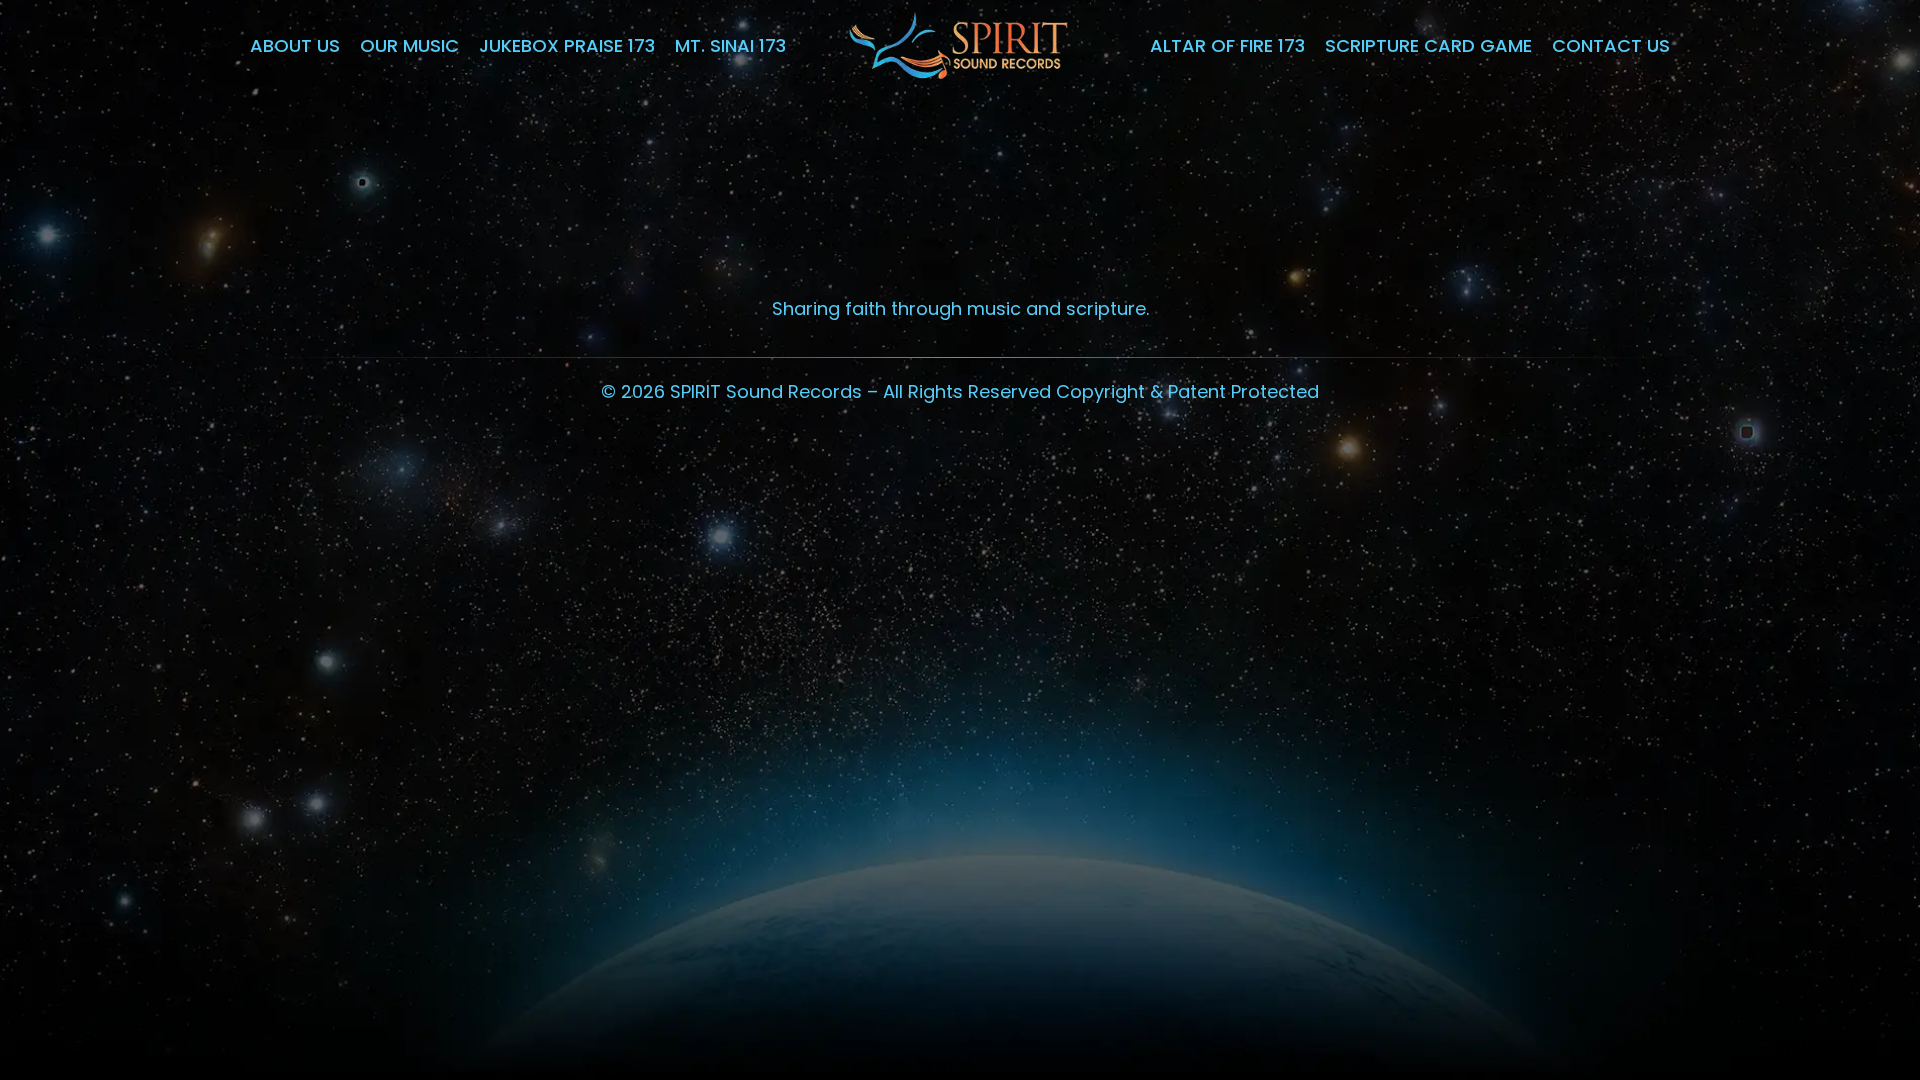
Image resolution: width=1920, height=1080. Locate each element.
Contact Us (1611, 45)
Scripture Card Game (1428, 45)
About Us (295, 45)
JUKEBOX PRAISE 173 (567, 45)
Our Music (409, 45)
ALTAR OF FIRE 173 (1227, 45)
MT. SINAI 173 (730, 45)
